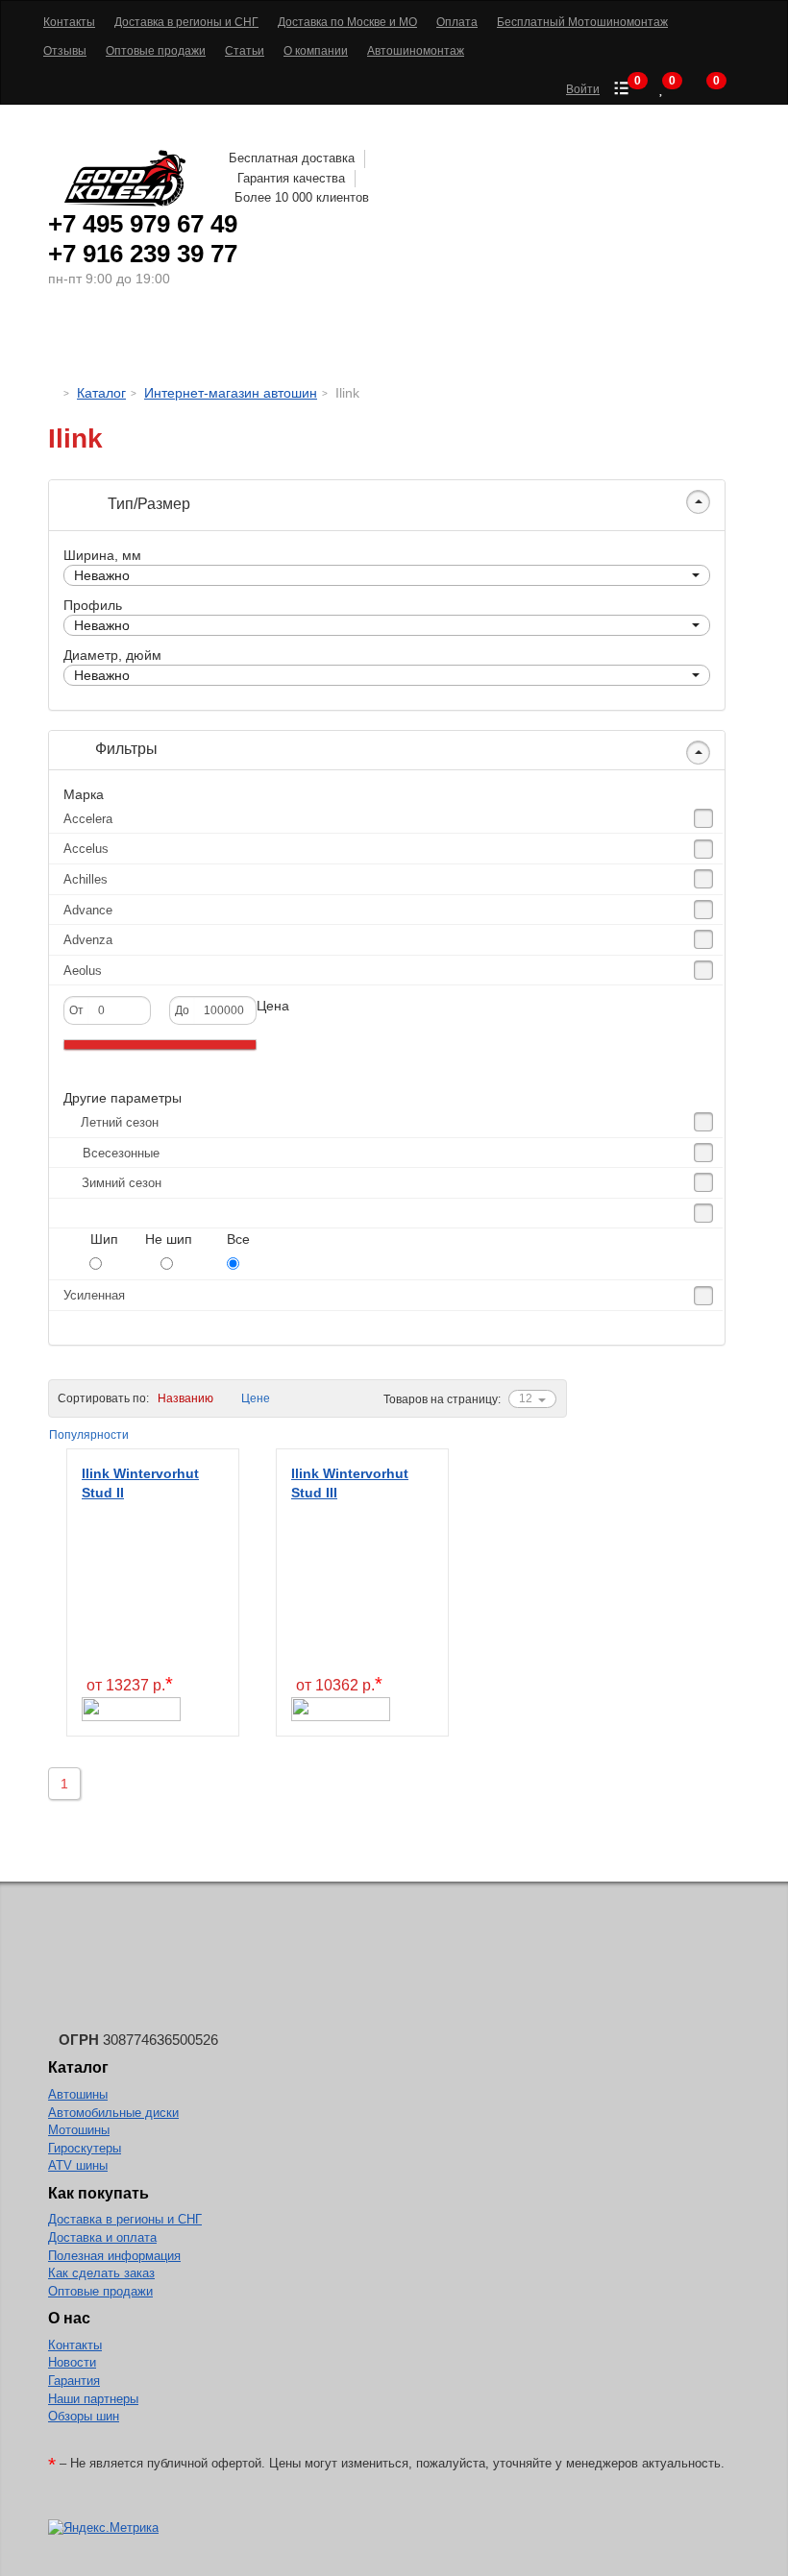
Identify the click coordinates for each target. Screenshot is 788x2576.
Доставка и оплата (102, 2237)
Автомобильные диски (113, 2113)
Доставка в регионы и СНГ (125, 2219)
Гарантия (74, 2381)
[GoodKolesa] (53, 393)
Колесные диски (279, 341)
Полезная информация (114, 2256)
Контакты (75, 2345)
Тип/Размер (147, 504)
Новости (72, 2362)
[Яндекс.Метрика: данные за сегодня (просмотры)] (103, 2528)
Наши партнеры (93, 2399)
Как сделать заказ (101, 2273)
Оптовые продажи (100, 2291)
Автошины (134, 341)
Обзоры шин (84, 2416)
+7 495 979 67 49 (143, 224)
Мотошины (422, 341)
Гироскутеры (85, 2148)
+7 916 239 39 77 (143, 254)
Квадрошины (543, 341)
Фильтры (124, 749)
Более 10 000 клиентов (302, 197)
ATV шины (78, 2165)
